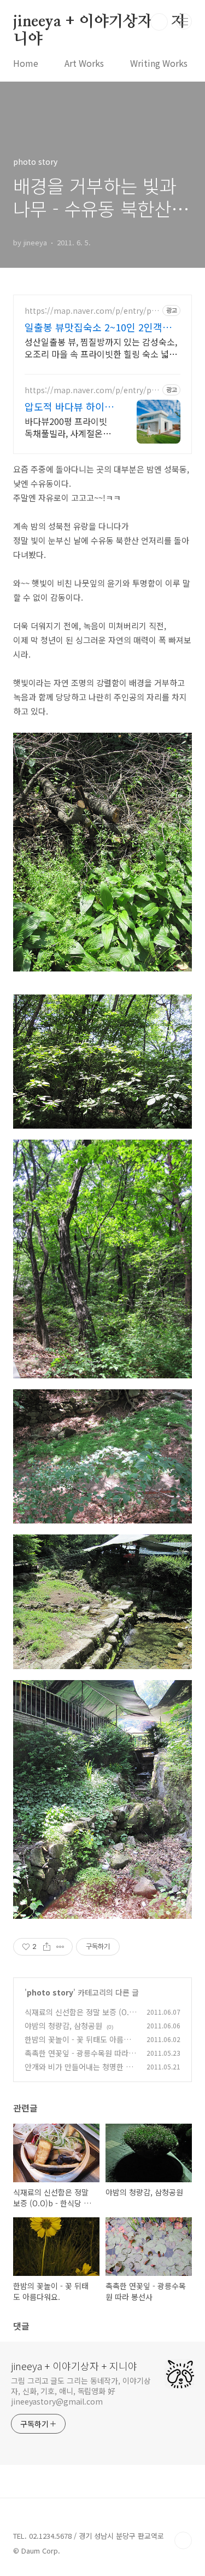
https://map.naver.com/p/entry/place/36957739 (91, 311)
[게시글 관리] (60, 1947)
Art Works (84, 63)
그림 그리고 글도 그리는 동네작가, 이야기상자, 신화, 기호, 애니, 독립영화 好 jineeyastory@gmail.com (81, 2391)
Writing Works (159, 63)
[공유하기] (47, 1947)
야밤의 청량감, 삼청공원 (63, 2026)
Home (26, 63)
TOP (183, 2540)
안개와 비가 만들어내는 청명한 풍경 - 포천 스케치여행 (79, 2072)
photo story (50, 1992)
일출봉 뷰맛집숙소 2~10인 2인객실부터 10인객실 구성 (98, 327)
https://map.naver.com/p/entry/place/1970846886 (91, 390)
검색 (159, 22)
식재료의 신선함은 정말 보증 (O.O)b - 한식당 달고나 (77, 2018)
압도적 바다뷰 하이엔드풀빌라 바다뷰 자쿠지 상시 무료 (69, 406)
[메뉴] (184, 21)
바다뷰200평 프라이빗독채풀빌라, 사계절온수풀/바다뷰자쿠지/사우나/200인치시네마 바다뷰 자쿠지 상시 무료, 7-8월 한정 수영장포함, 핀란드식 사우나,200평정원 (69, 427)
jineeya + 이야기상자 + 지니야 (99, 22)
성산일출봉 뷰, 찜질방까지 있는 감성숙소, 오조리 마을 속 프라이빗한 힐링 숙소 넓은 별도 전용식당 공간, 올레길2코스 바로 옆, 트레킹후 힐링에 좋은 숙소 (101, 347)
